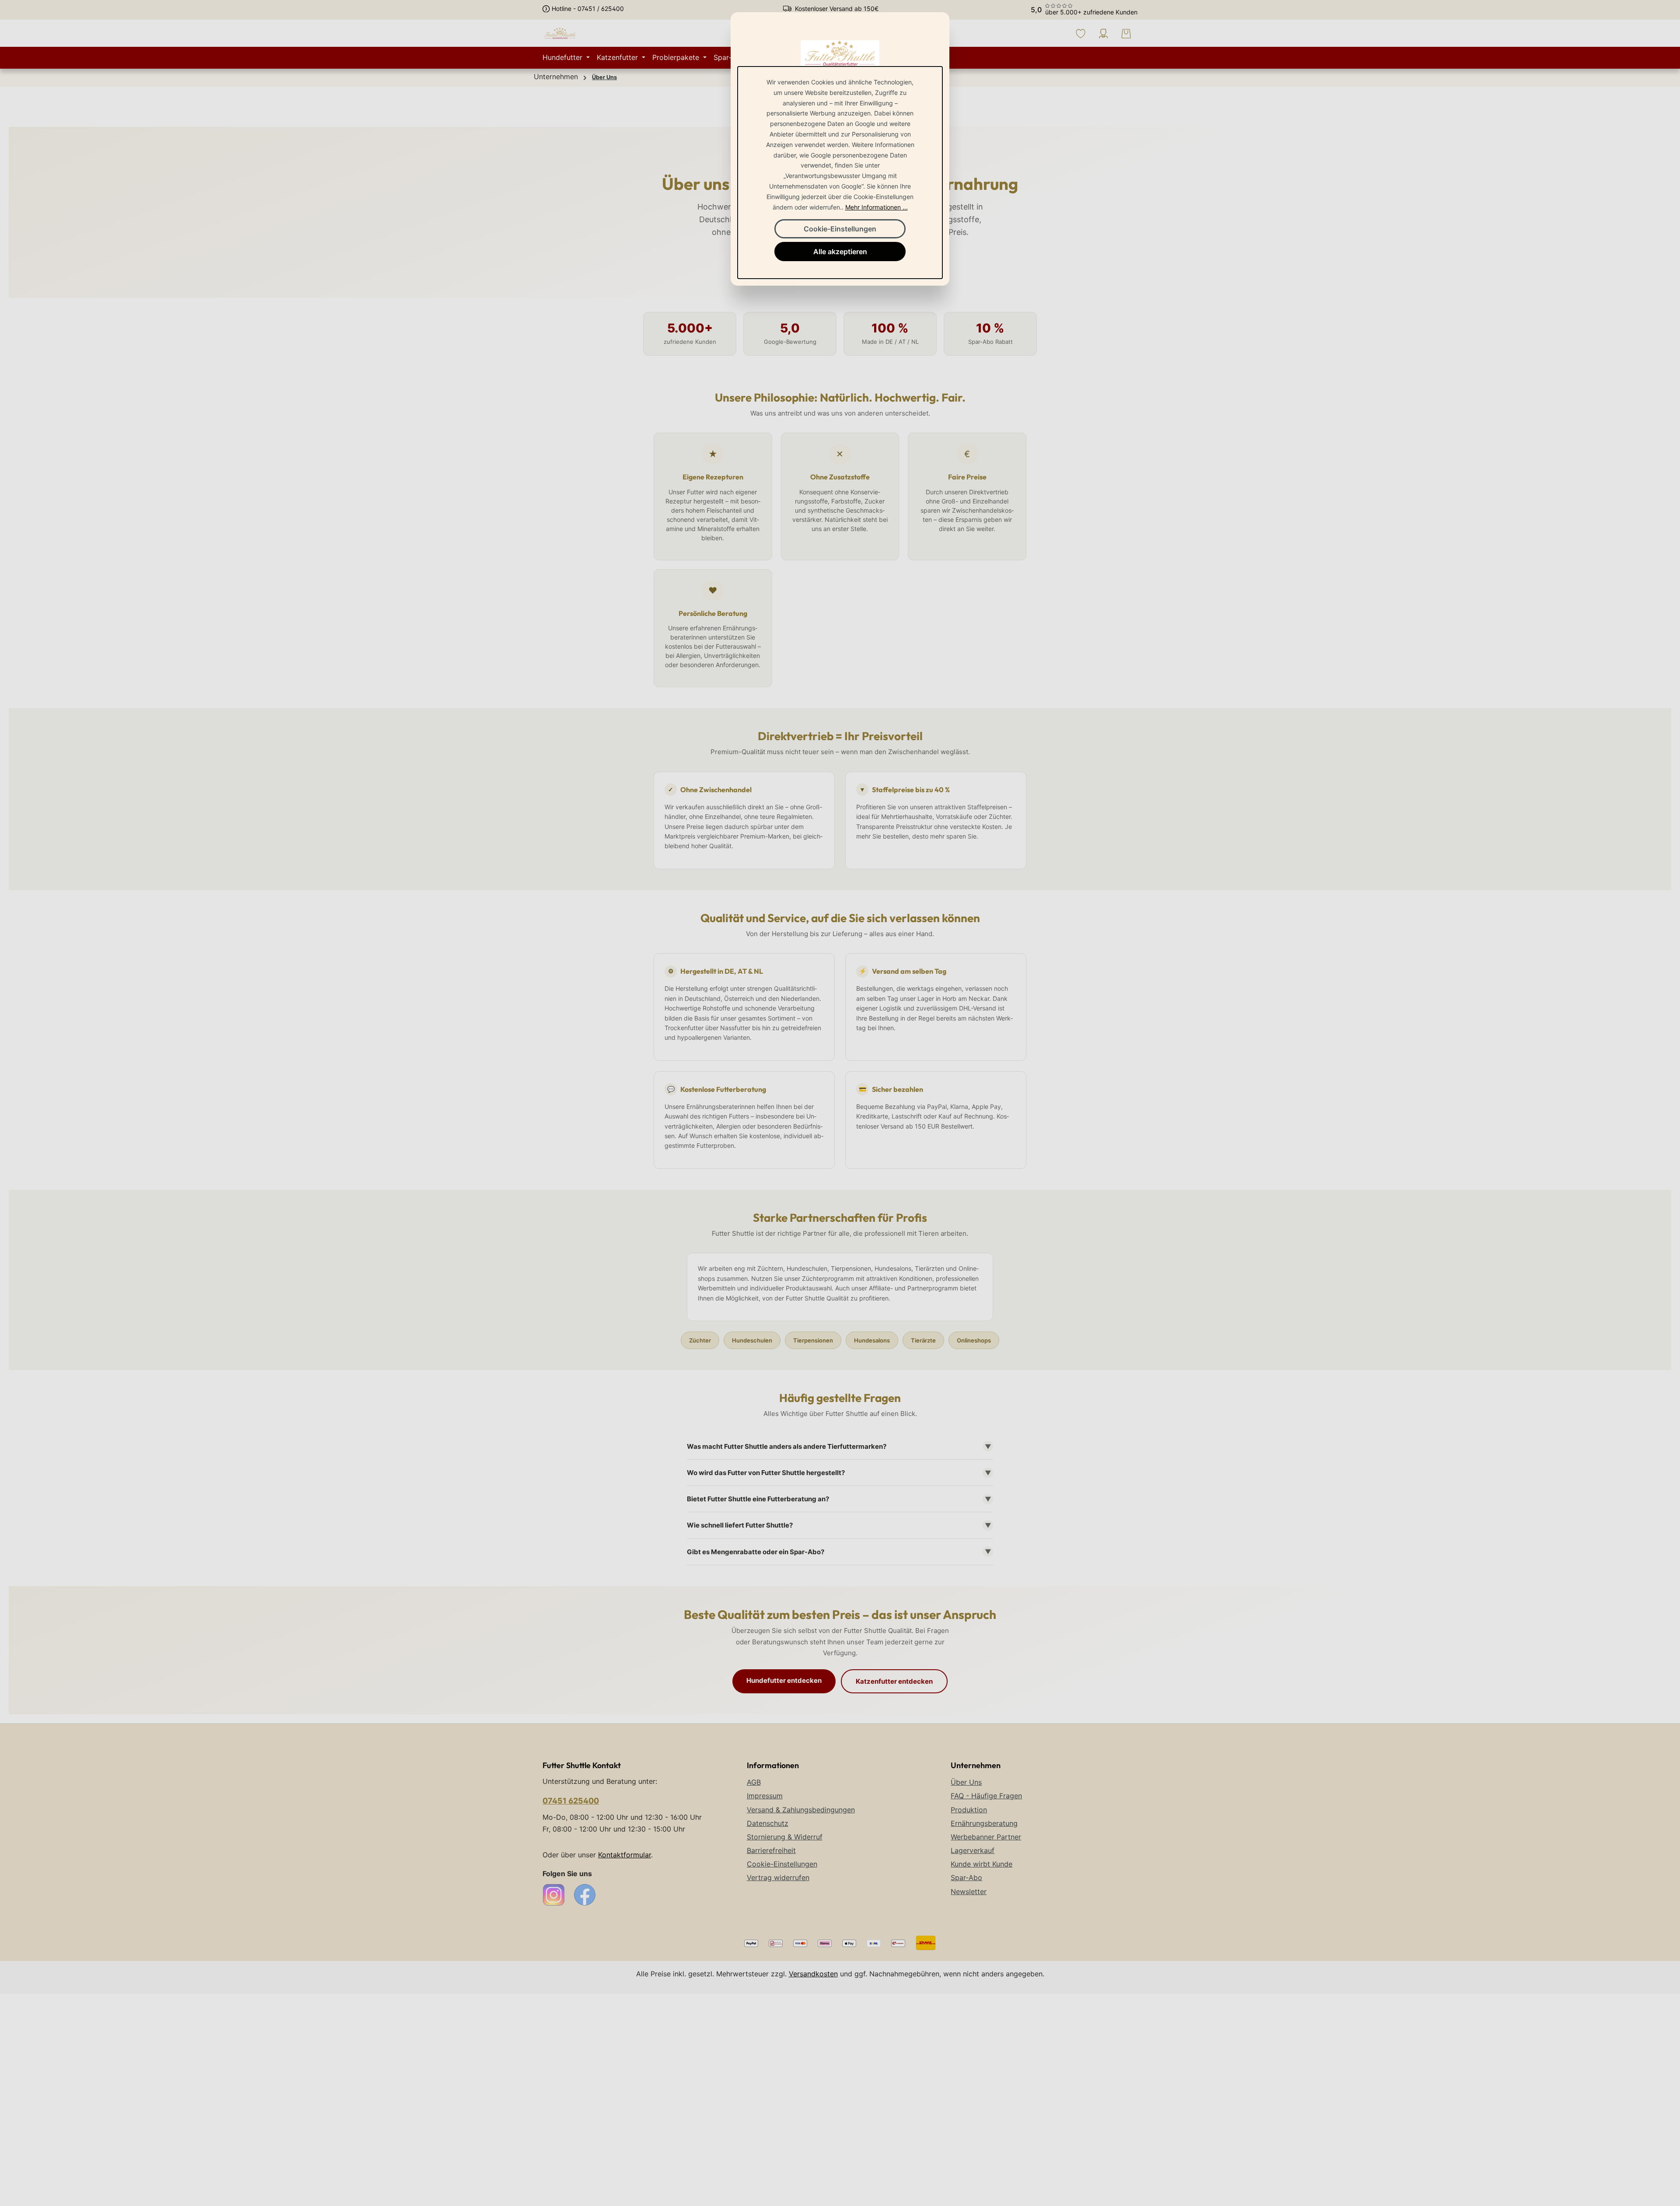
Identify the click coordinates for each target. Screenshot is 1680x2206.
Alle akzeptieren (840, 252)
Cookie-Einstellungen (840, 229)
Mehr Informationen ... (877, 207)
